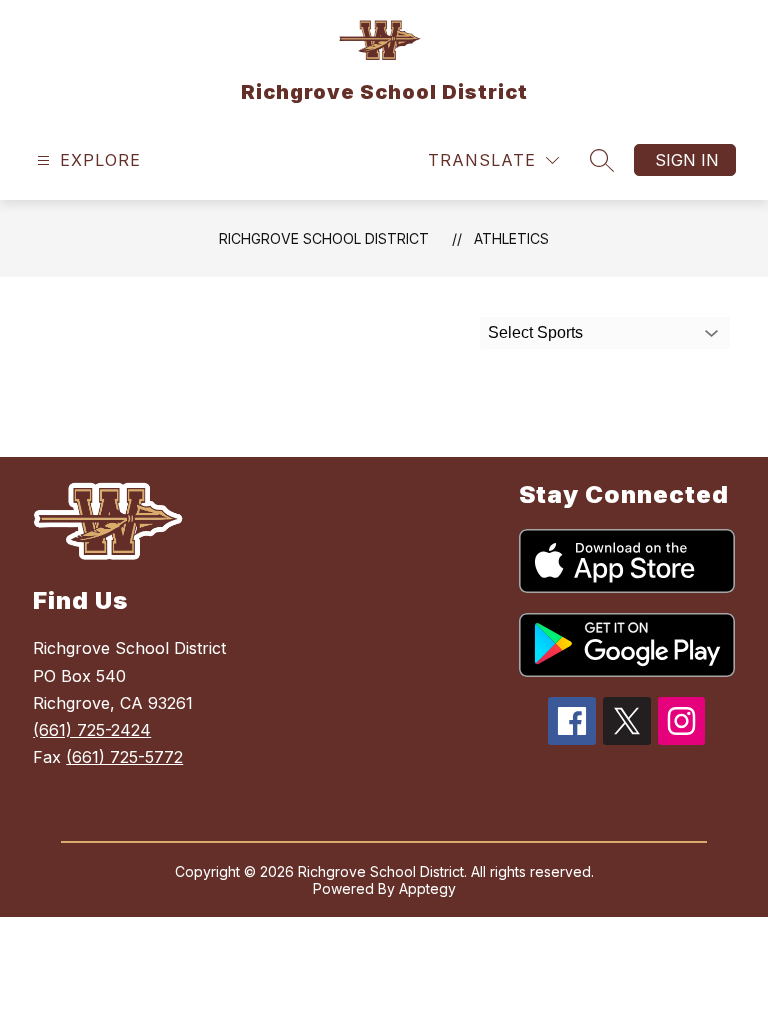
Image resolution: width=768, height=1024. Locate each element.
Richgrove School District (324, 238)
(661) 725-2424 (92, 730)
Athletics (511, 238)
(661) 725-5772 (124, 757)
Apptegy (427, 888)
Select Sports (535, 332)
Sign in (687, 160)
